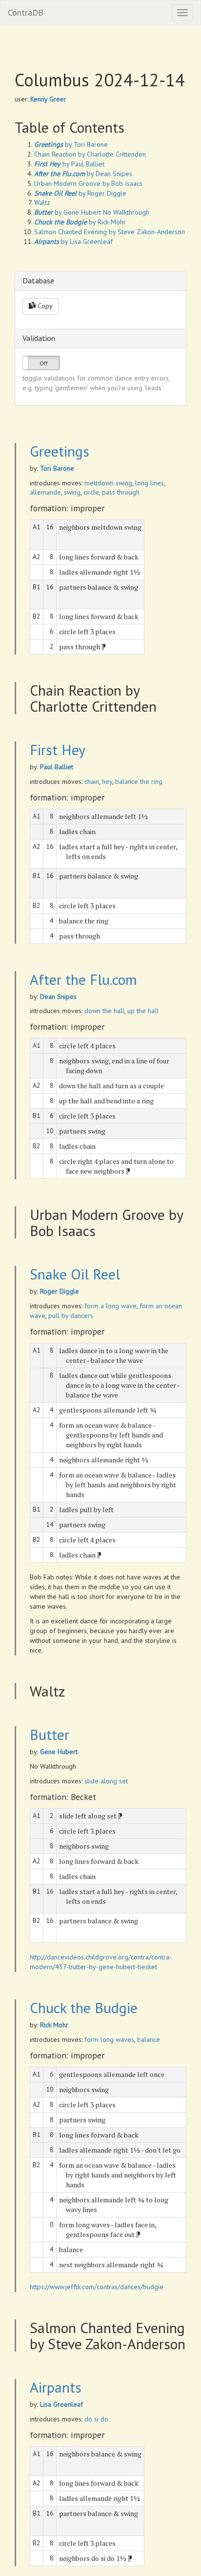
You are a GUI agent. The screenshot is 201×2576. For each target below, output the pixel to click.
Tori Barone (57, 468)
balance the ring (139, 781)
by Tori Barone (71, 144)
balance (149, 2039)
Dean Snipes (58, 997)
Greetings (60, 451)
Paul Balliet (57, 767)
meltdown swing (108, 483)
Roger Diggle (60, 1291)
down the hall (104, 1011)
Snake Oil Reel (75, 1274)
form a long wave (111, 1306)
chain (92, 781)
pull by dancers (71, 1316)
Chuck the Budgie (84, 2007)
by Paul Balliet (69, 164)
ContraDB (26, 12)
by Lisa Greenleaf (73, 241)
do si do (96, 2419)
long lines (150, 483)
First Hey (58, 749)
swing (72, 492)
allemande (45, 492)
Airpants (56, 2387)
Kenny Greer (48, 99)
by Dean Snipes (83, 174)
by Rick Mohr (80, 222)
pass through (121, 492)
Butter (50, 1734)
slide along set (106, 1781)
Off (44, 363)
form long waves (109, 2039)
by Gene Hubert (68, 212)
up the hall (143, 1011)
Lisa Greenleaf (61, 2404)
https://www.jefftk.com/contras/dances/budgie (97, 2287)
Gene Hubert (59, 1752)
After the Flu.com (83, 979)
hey (107, 781)
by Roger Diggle (80, 193)
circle (91, 492)
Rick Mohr (54, 2025)
